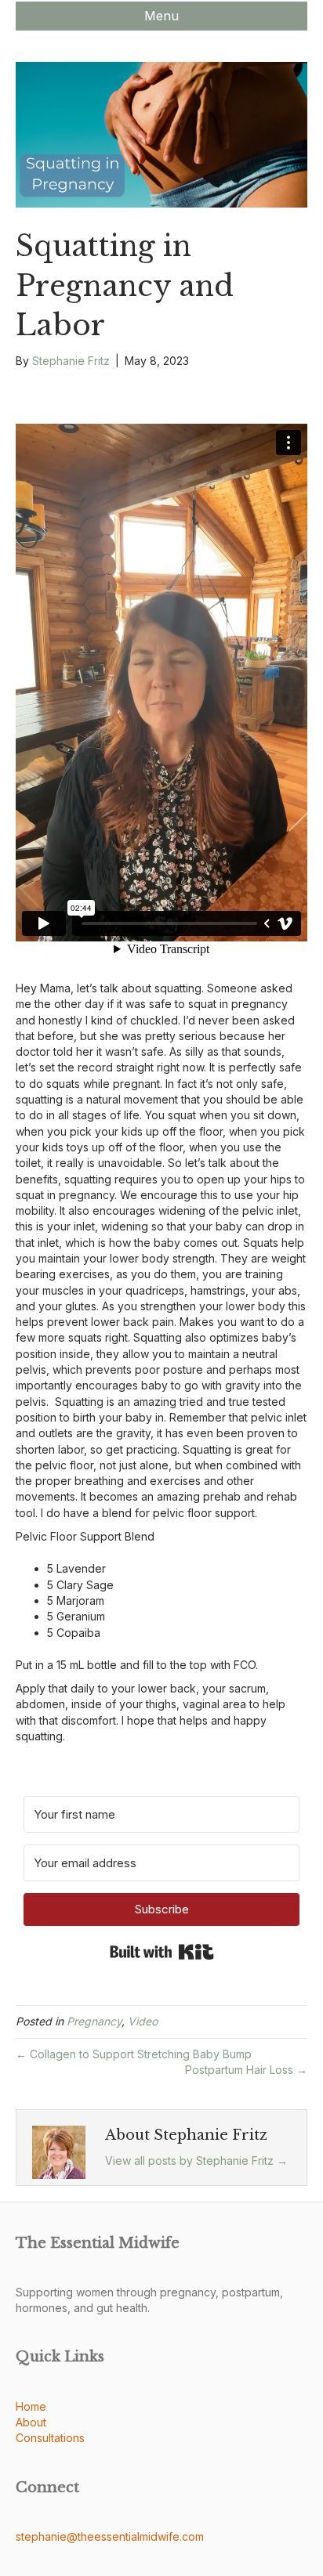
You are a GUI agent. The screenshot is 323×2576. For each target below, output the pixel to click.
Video (143, 2021)
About (31, 2422)
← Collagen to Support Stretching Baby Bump (134, 2054)
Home (31, 2406)
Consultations (50, 2438)
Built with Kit (162, 1952)
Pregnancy (94, 2021)
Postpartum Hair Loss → (246, 2070)
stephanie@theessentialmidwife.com (110, 2536)
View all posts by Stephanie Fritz (196, 2161)
